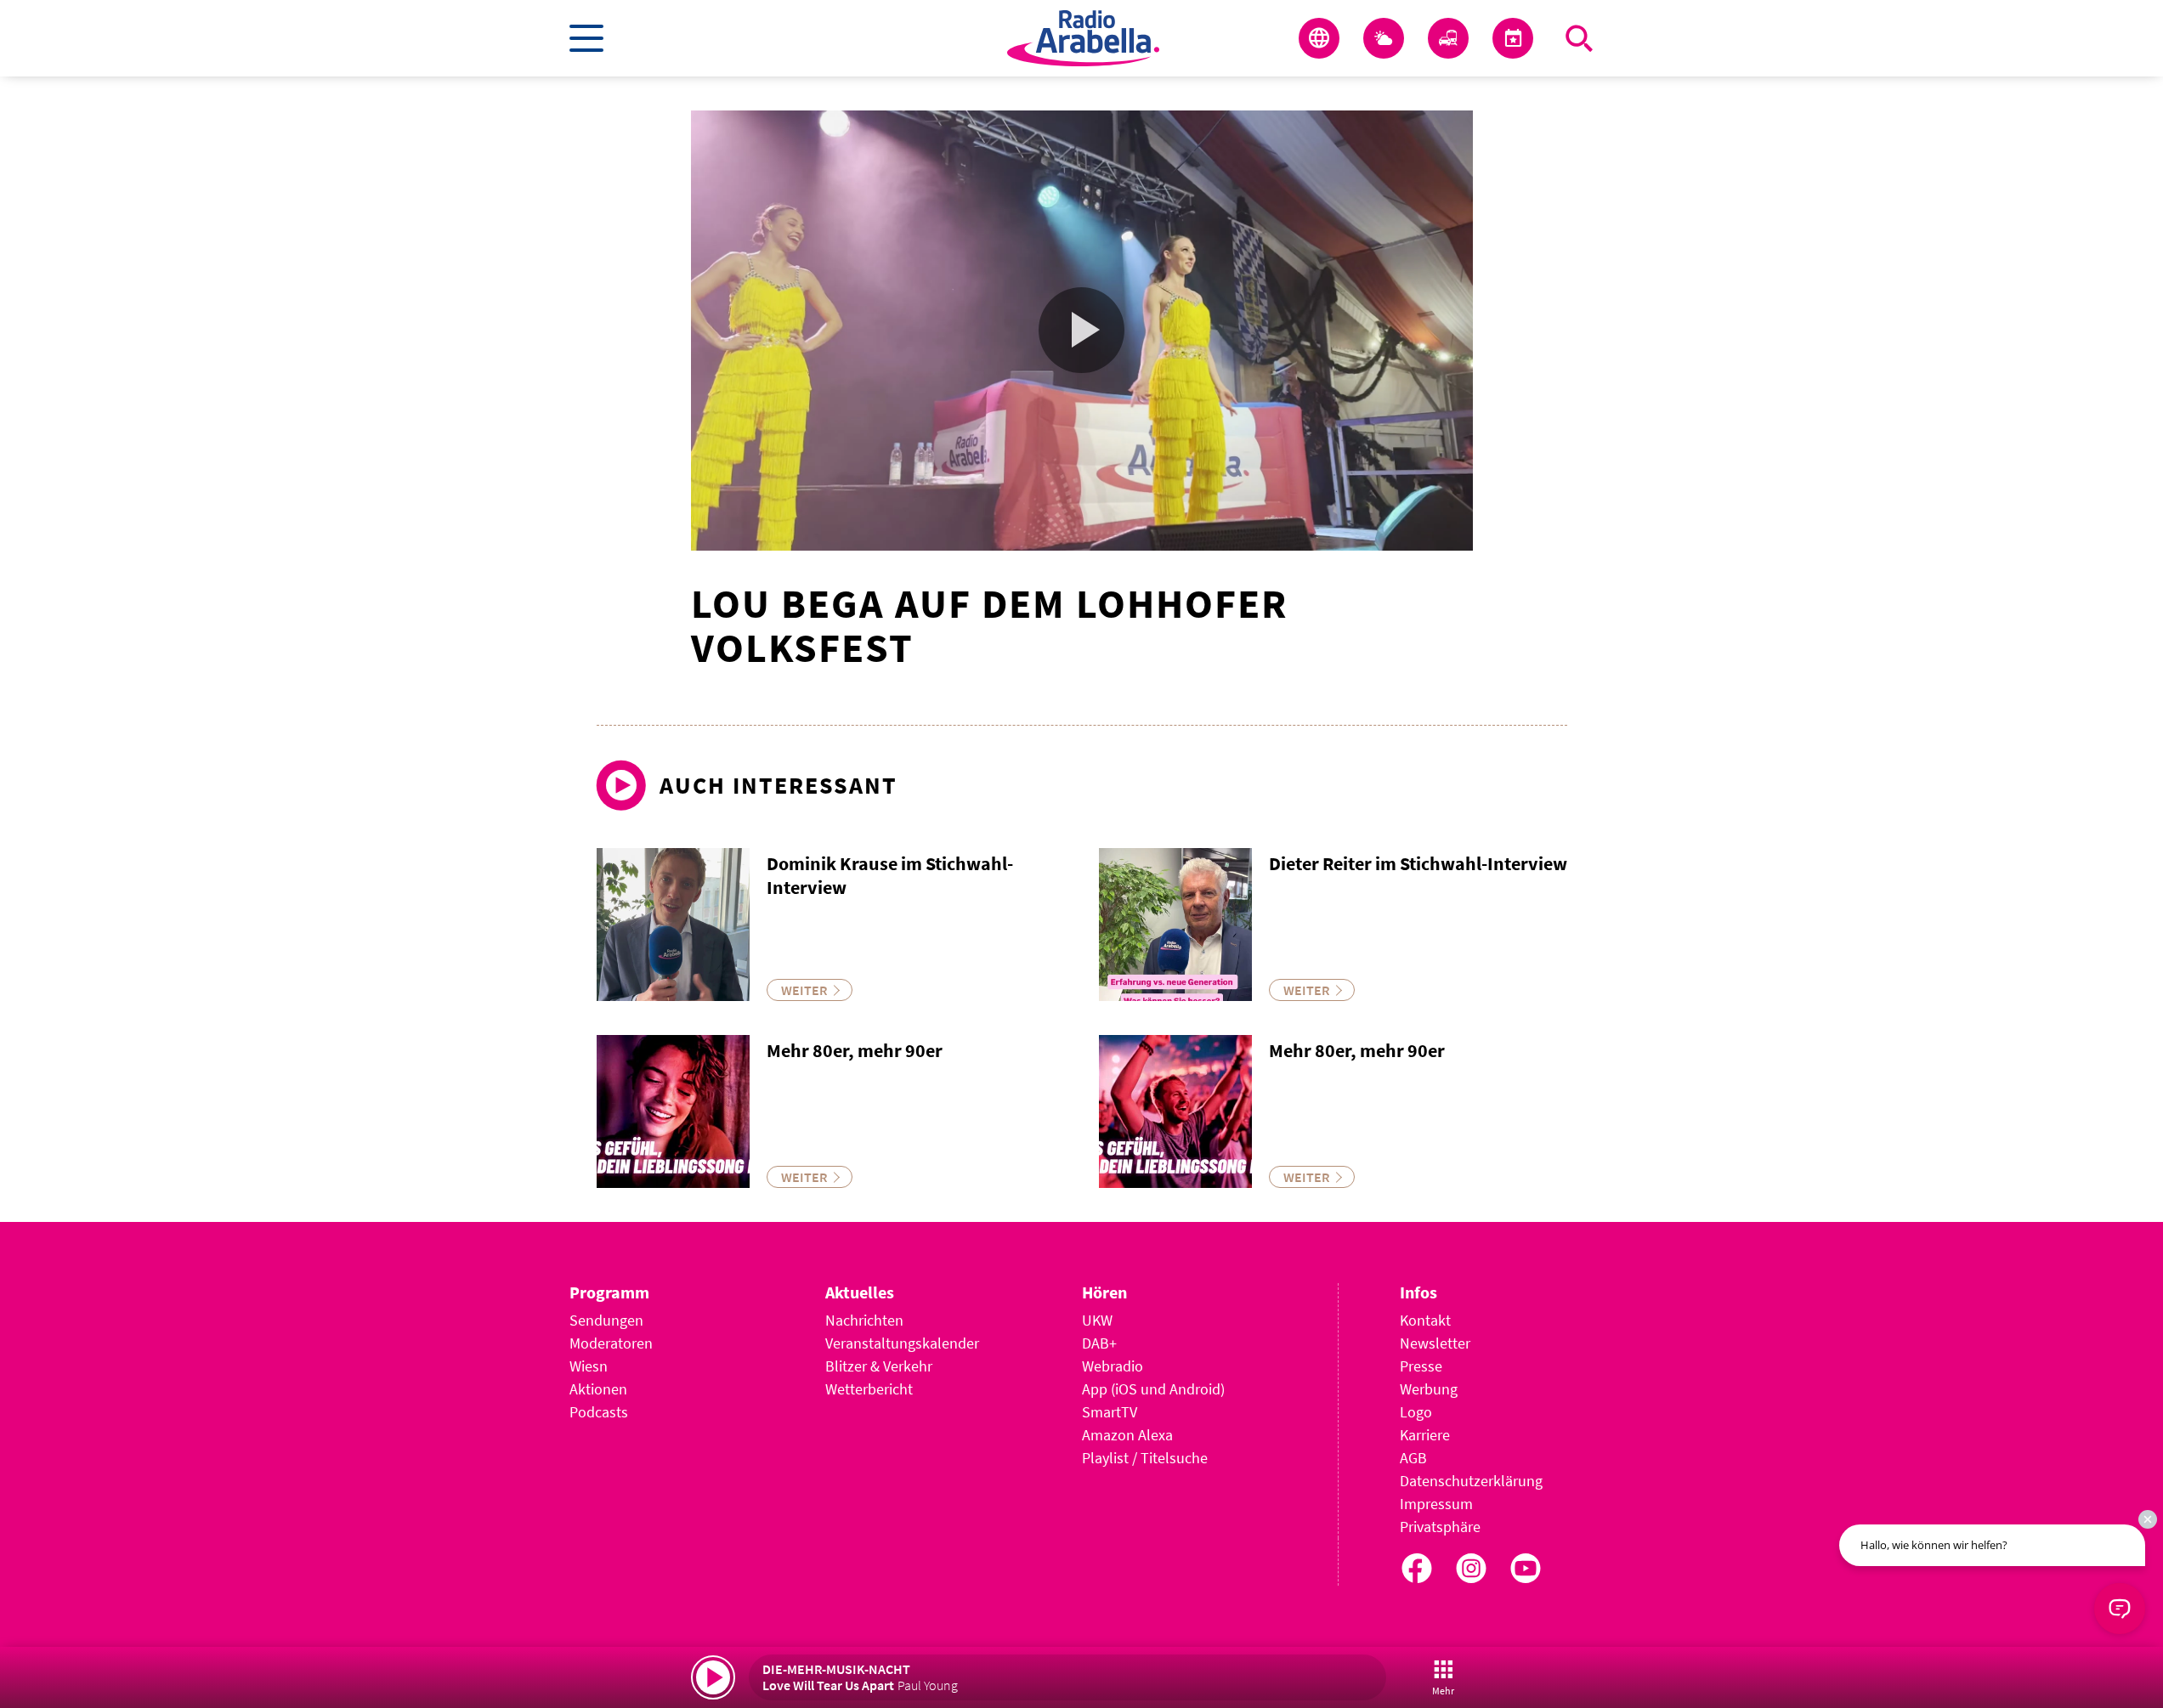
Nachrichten (864, 1320)
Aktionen (598, 1389)
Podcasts (599, 1412)
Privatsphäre (1440, 1527)
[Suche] (1579, 38)
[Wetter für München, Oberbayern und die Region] (1384, 38)
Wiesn (589, 1366)
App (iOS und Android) (1153, 1389)
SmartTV (1110, 1412)
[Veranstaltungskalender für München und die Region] (1513, 38)
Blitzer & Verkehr (879, 1366)
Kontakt (1425, 1320)
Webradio (1113, 1366)
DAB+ (1099, 1343)
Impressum (1436, 1504)
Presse (1421, 1366)
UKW (1097, 1320)
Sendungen (606, 1320)
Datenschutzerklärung (1471, 1481)
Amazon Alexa (1127, 1435)
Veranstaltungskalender (902, 1343)
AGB (1413, 1458)
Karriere (1425, 1435)
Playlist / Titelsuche (1145, 1458)
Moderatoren (611, 1343)
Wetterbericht (869, 1389)
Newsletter (1435, 1343)
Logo (1416, 1412)
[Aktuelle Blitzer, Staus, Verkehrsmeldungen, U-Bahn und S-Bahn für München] (1448, 38)
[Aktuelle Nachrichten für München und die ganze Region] (1319, 38)
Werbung (1429, 1389)
